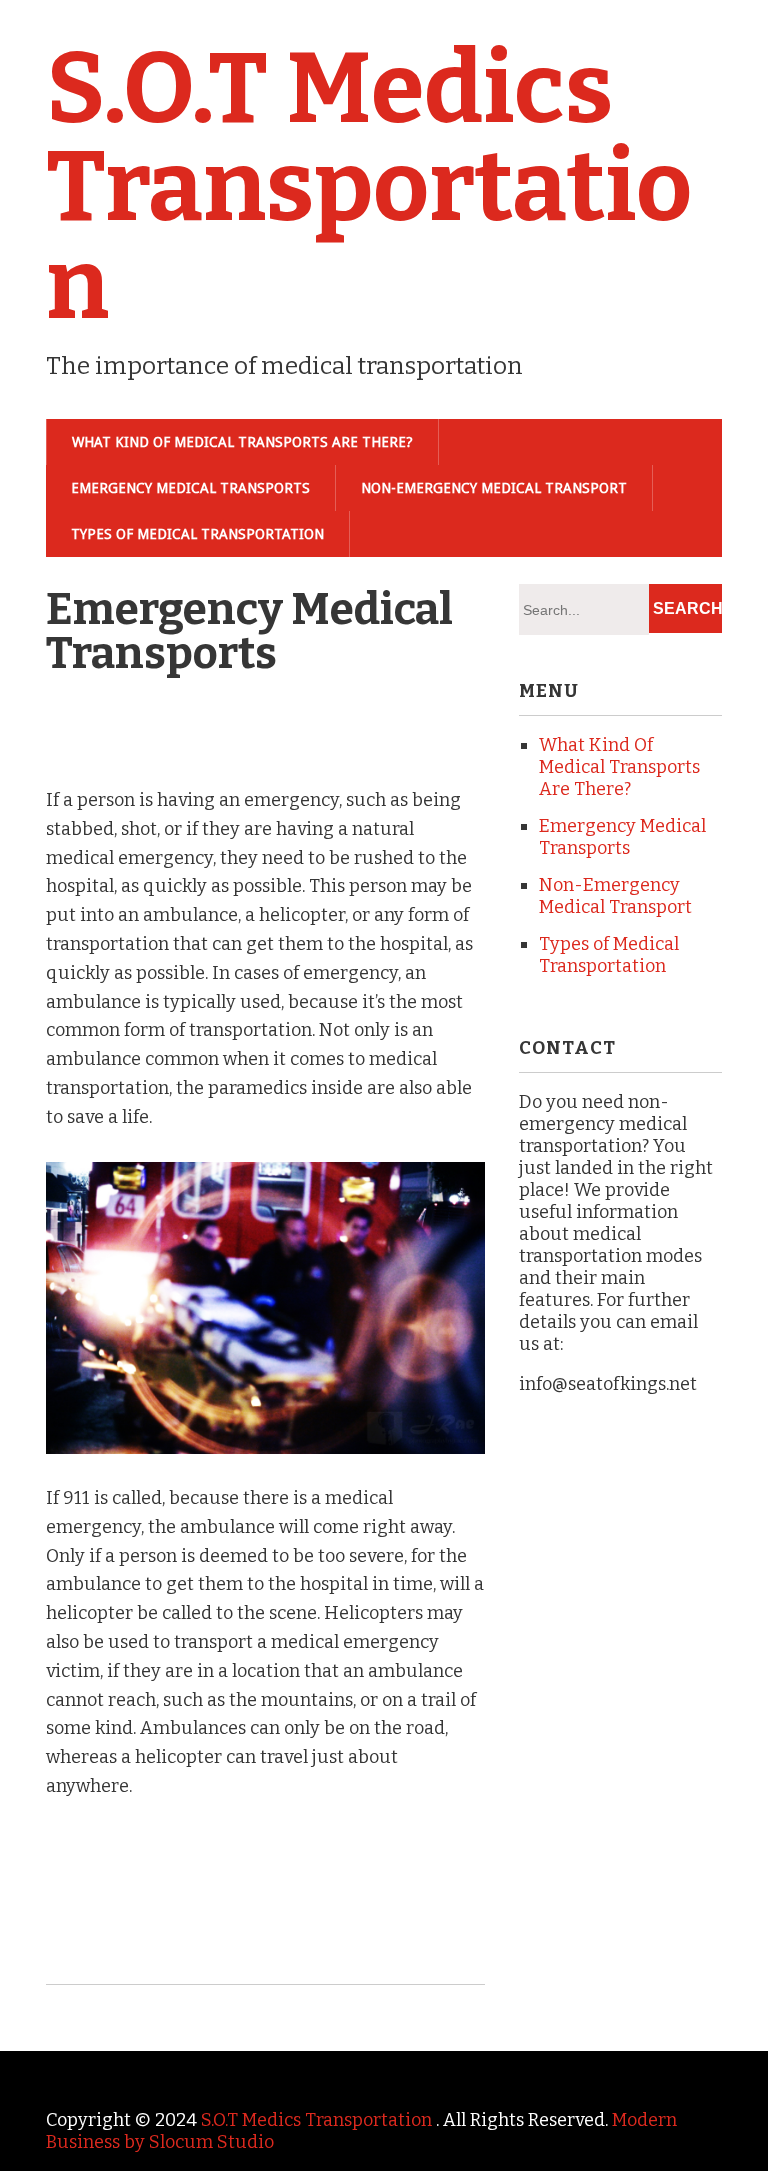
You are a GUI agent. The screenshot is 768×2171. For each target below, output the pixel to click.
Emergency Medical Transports (190, 488)
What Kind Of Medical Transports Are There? (242, 442)
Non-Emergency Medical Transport (494, 488)
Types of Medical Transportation (197, 534)
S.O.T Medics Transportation (369, 187)
